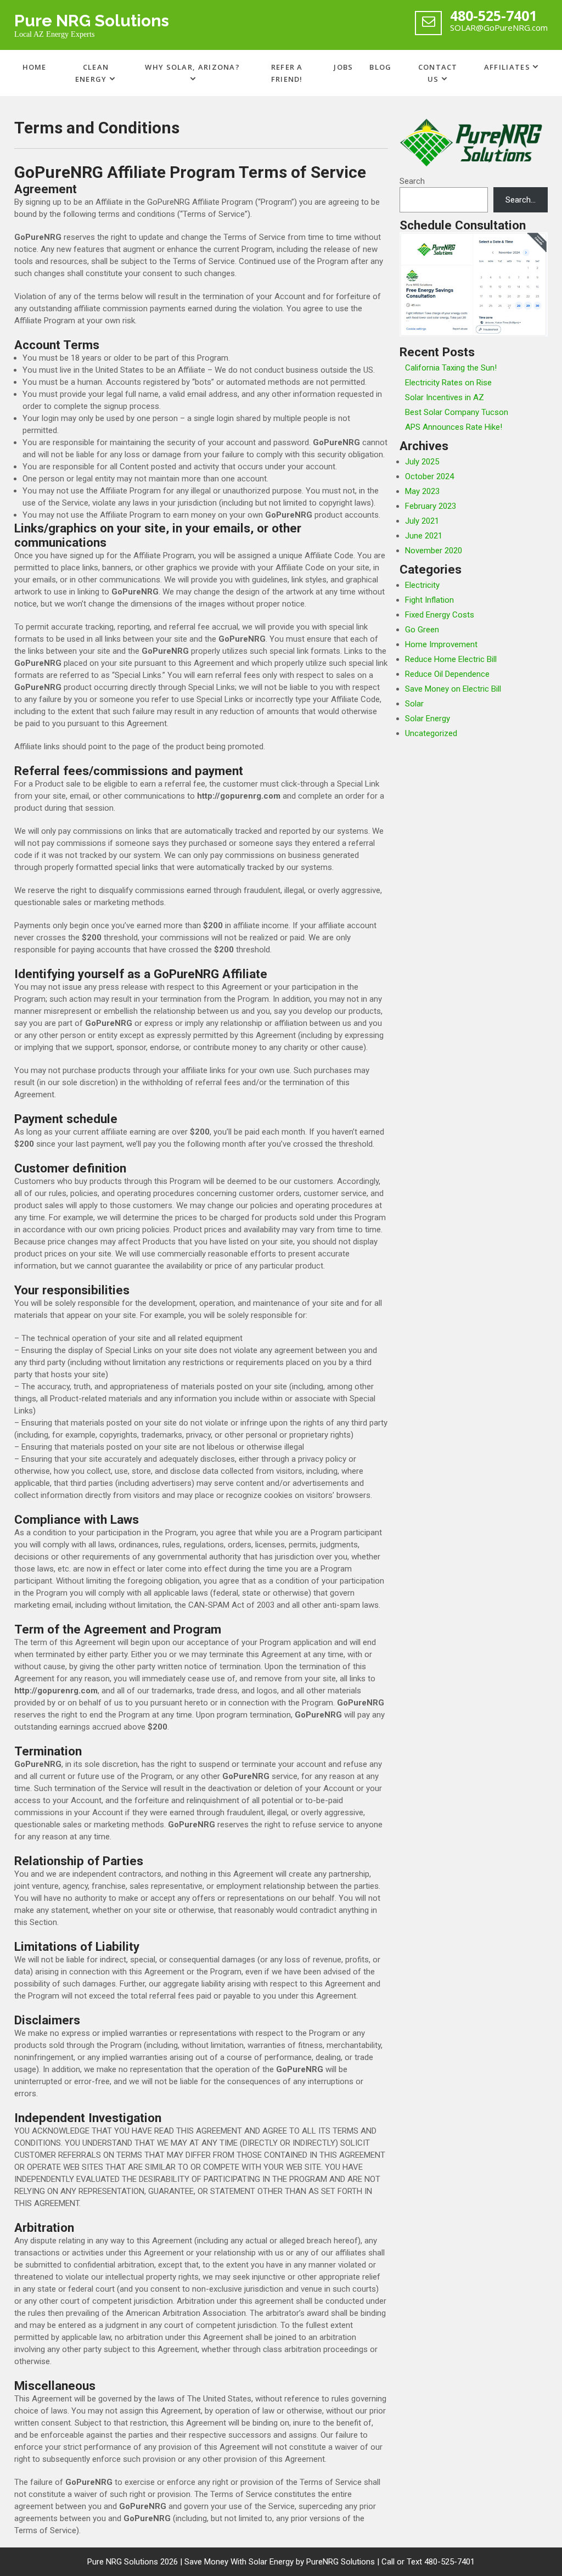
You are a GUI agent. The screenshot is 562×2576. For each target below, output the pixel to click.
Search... (521, 200)
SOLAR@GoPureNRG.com (499, 27)
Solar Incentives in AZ (445, 397)
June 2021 (424, 536)
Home (35, 67)
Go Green (422, 630)
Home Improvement (441, 644)
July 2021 (422, 521)
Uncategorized (431, 733)
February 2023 (431, 506)
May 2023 (422, 491)
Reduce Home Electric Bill (451, 659)
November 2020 (434, 551)
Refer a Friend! (287, 73)
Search (412, 181)
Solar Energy (428, 719)
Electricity (422, 585)
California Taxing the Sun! (451, 368)
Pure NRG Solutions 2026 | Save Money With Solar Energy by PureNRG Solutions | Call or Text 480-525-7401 (281, 2562)
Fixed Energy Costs (440, 615)
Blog (380, 67)
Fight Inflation (429, 600)
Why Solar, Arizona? (192, 67)
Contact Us (438, 73)
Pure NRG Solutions (92, 21)
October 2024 (429, 476)
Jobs (343, 67)
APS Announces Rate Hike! (454, 427)
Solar (414, 704)
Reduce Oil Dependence (447, 674)
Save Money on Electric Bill (453, 689)
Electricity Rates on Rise (448, 383)
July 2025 (422, 462)
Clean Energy (92, 73)
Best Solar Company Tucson (457, 412)
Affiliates (507, 67)
